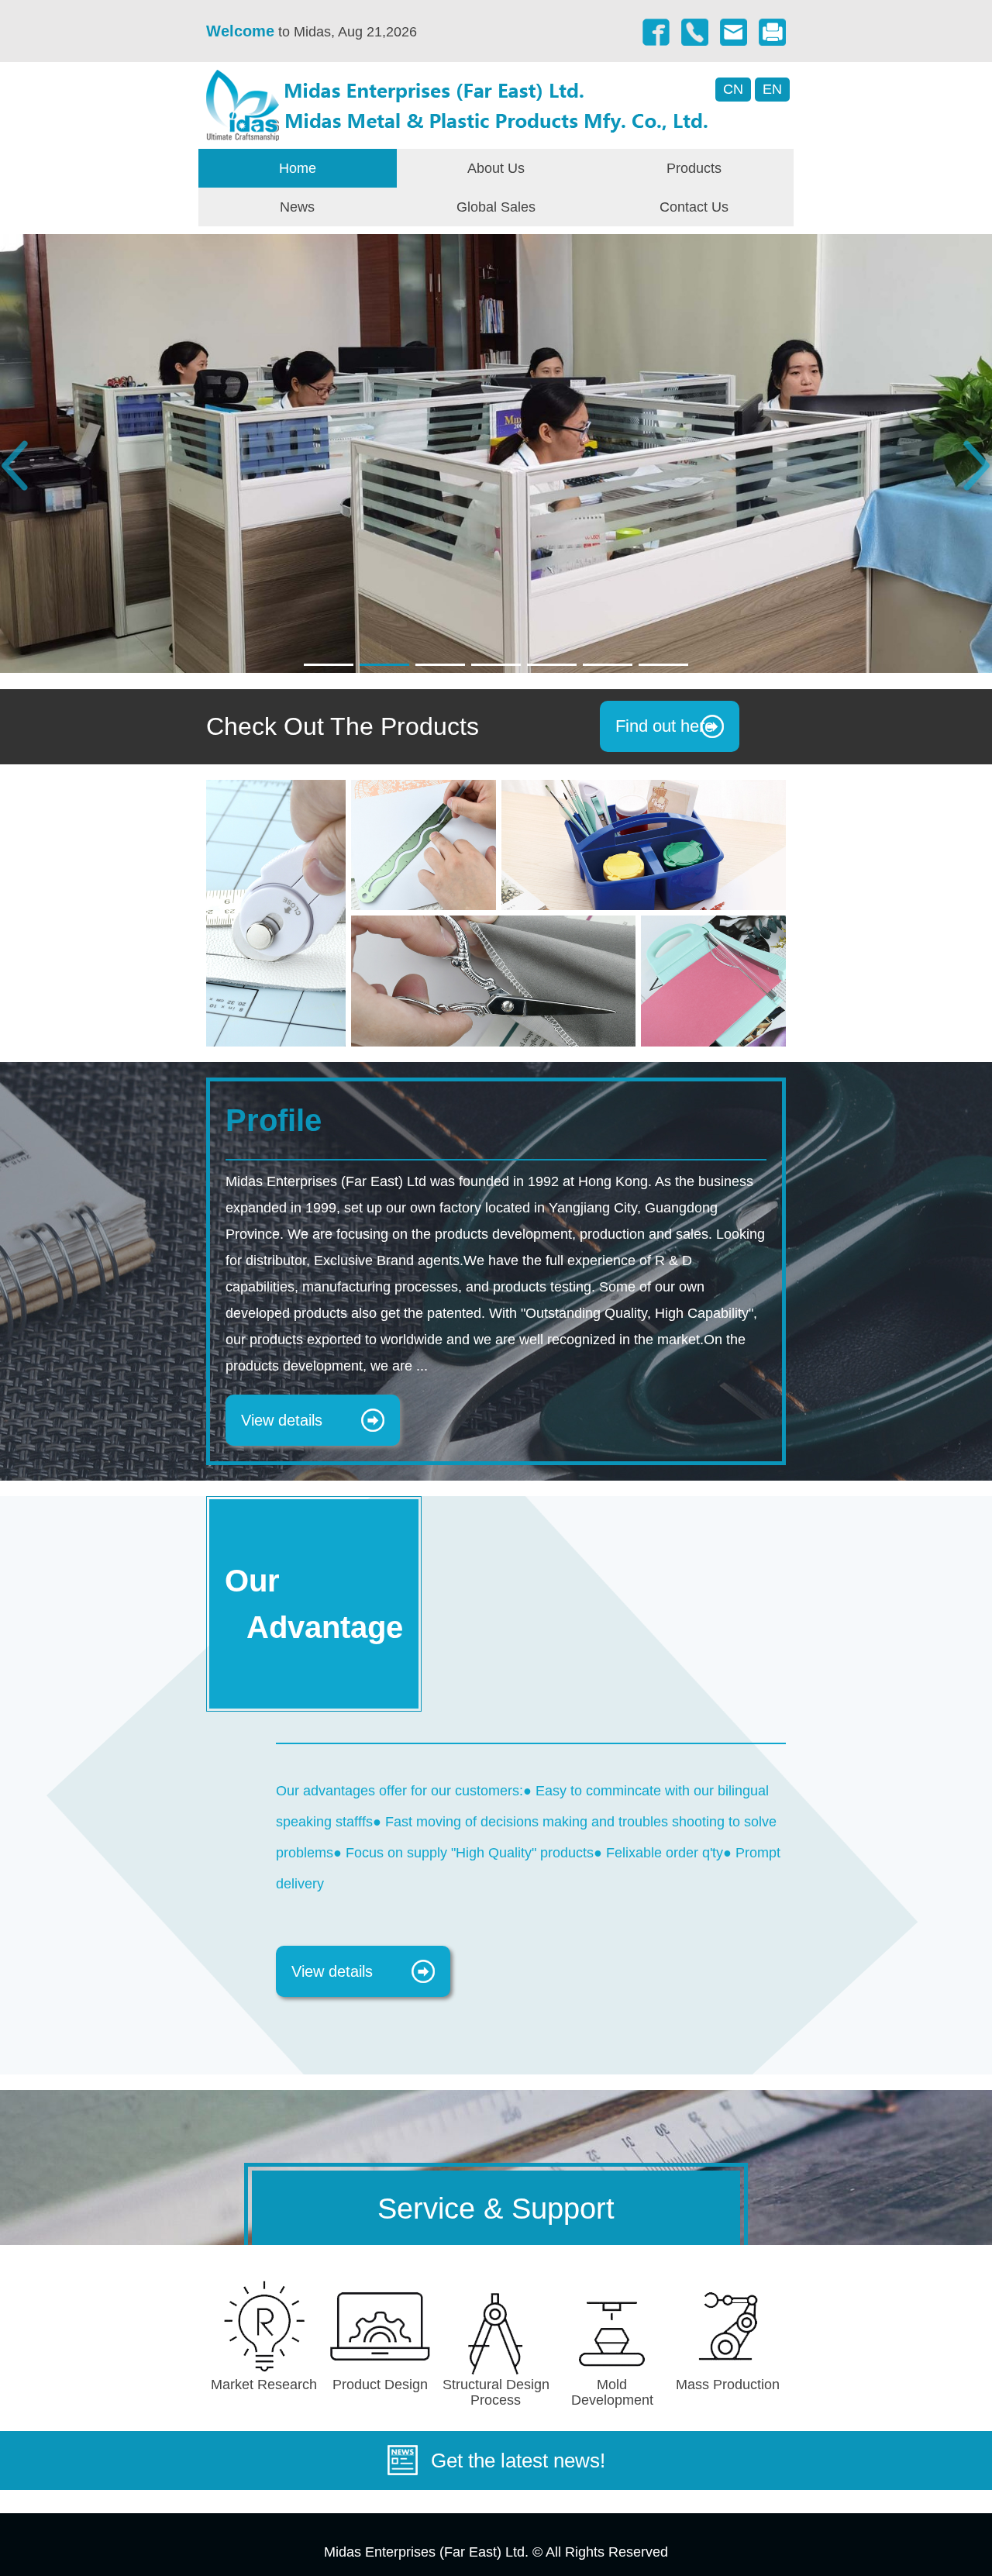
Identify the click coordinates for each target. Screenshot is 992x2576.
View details (282, 1420)
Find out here (665, 726)
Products (694, 168)
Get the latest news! (518, 2460)
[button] (329, 665)
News (297, 207)
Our (314, 1604)
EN (772, 89)
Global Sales (496, 207)
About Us (496, 168)
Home (298, 168)
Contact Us (694, 207)
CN (733, 89)
